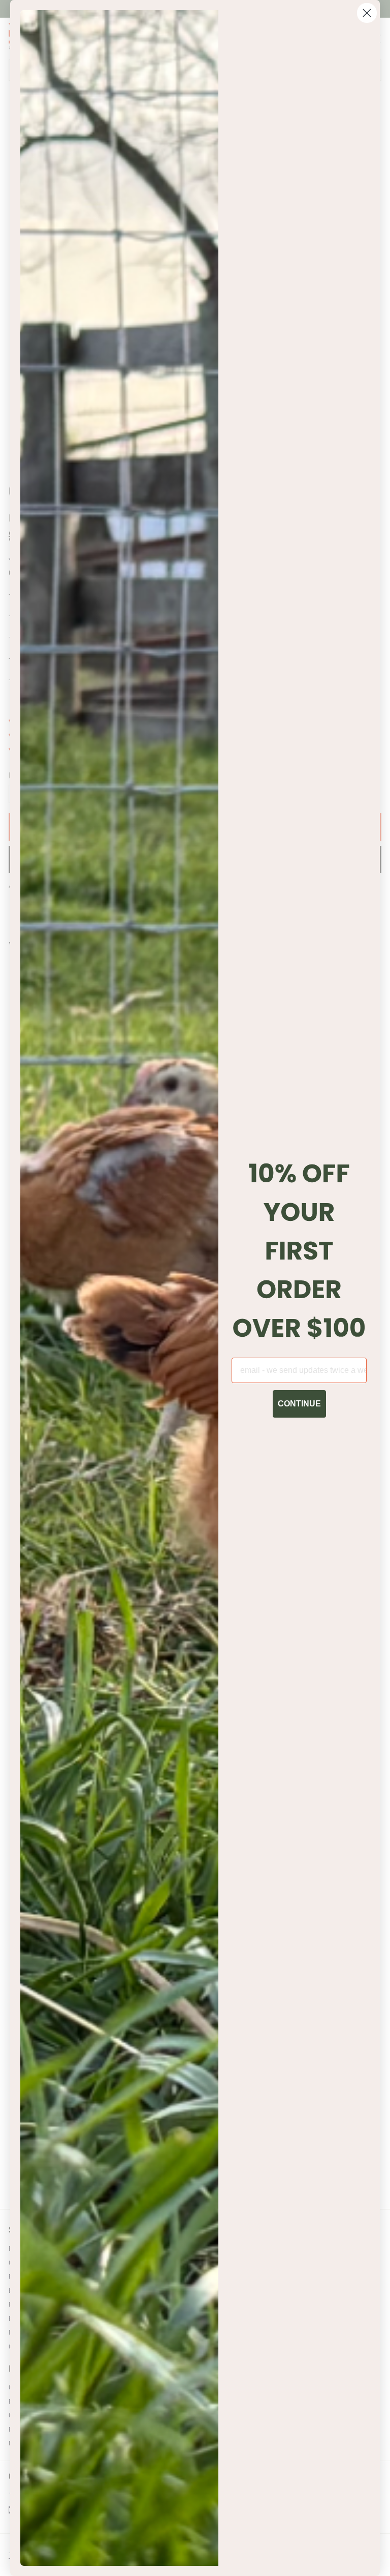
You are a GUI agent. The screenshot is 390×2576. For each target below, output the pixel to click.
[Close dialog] (367, 13)
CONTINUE (299, 1404)
